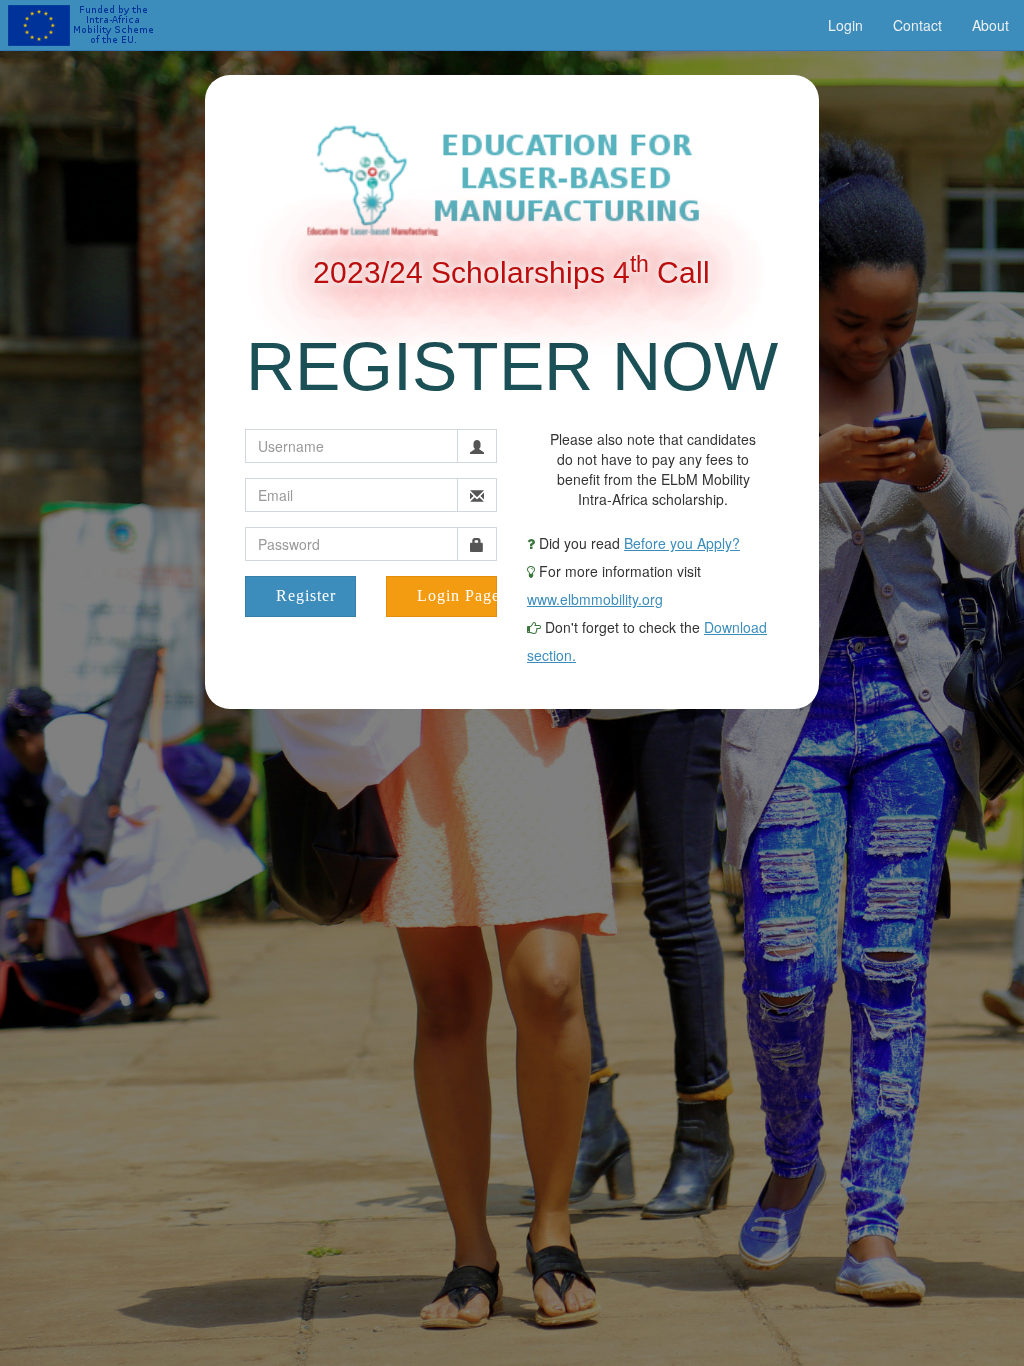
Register (306, 595)
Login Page (457, 595)
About (990, 25)
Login (845, 25)
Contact (917, 25)
